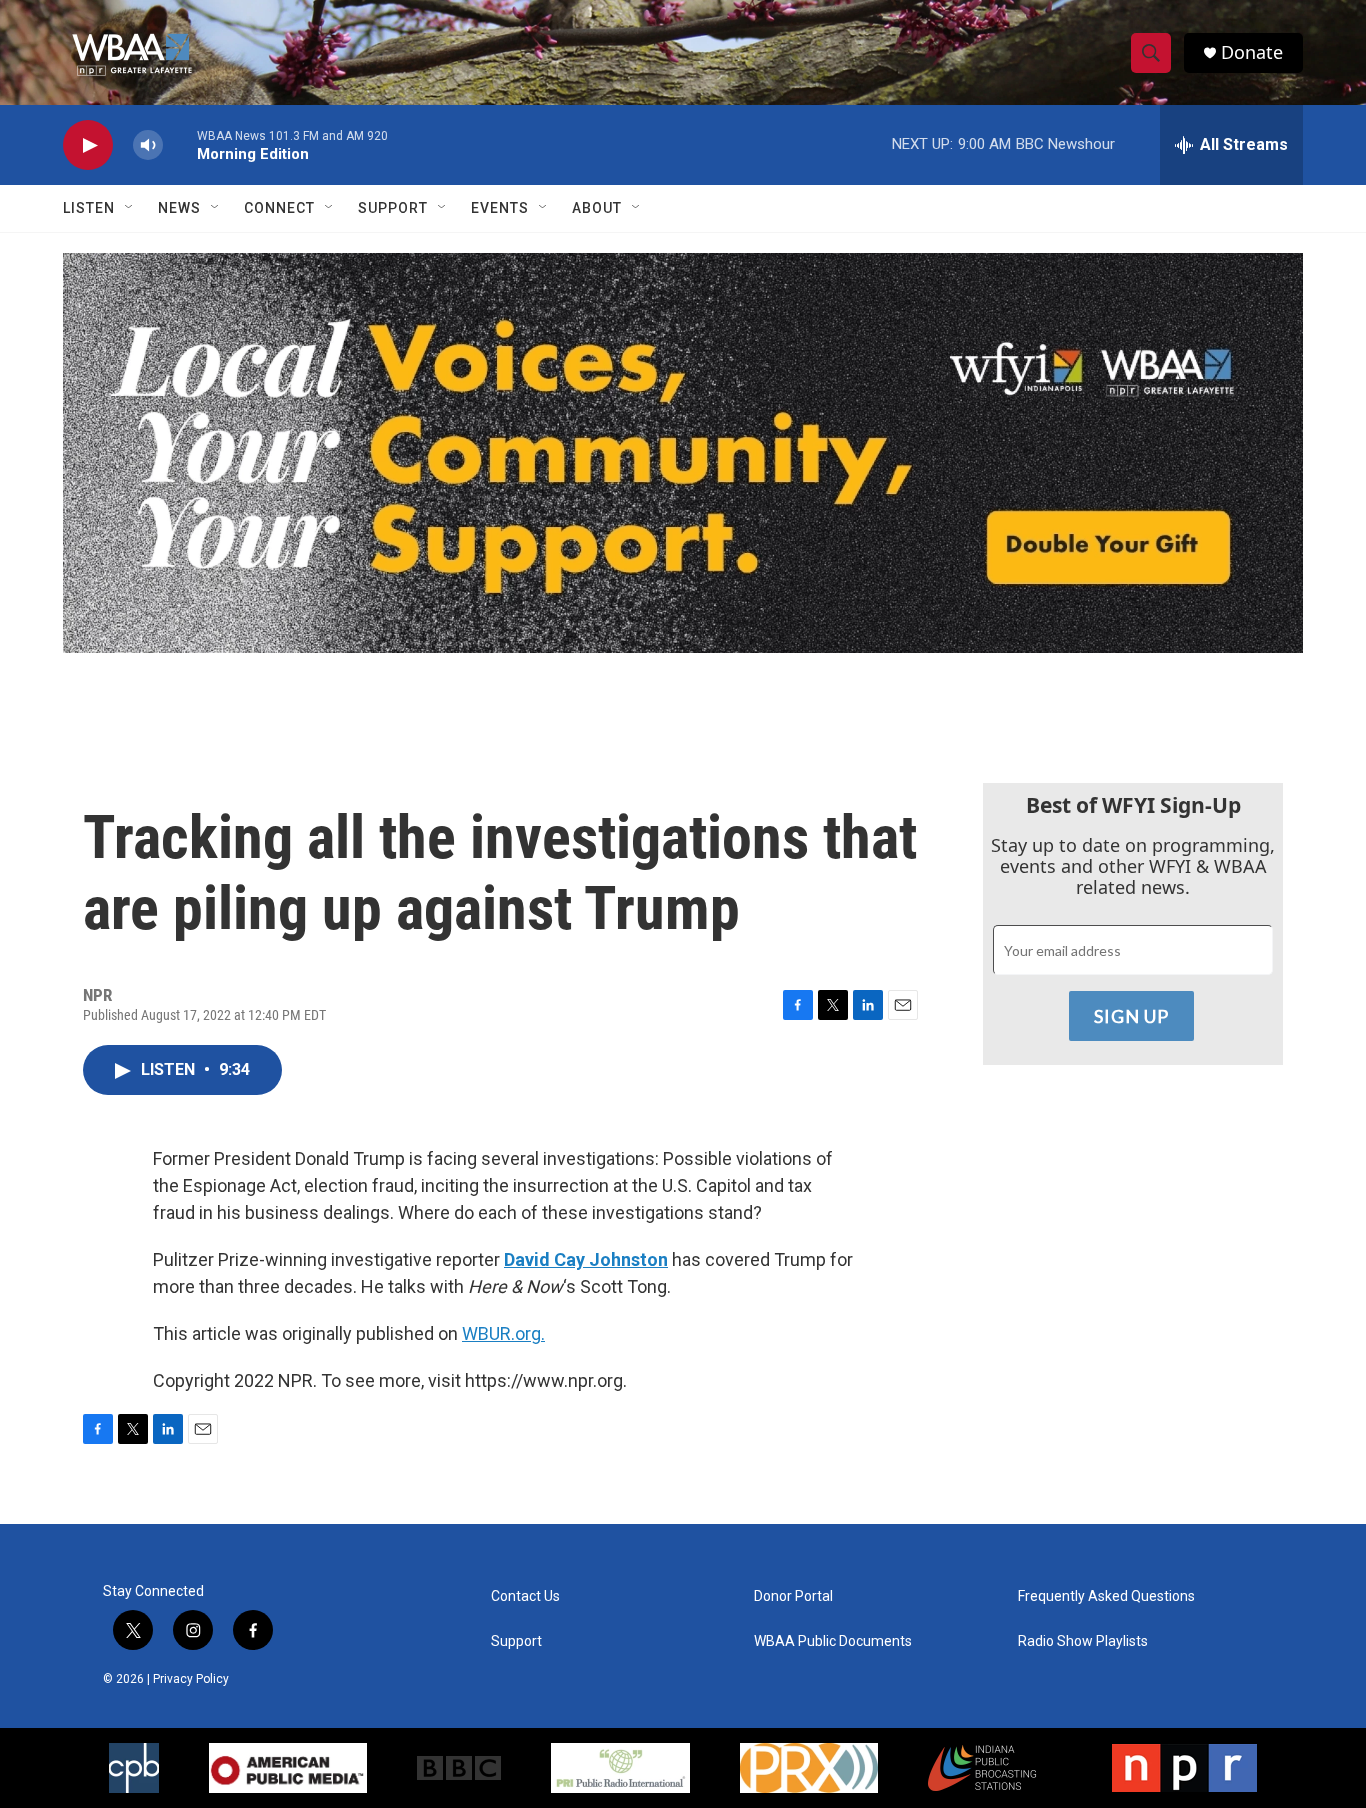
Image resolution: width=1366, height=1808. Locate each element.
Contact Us (525, 1596)
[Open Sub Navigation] (130, 208)
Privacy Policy (191, 1679)
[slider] (180, 144)
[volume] (148, 145)
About (597, 208)
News (179, 208)
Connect (279, 208)
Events (500, 208)
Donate (1252, 52)
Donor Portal (793, 1596)
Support (393, 208)
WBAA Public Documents (833, 1641)
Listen (89, 208)
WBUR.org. (503, 1333)
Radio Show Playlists (1083, 1641)
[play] (88, 145)
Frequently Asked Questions (1106, 1596)
